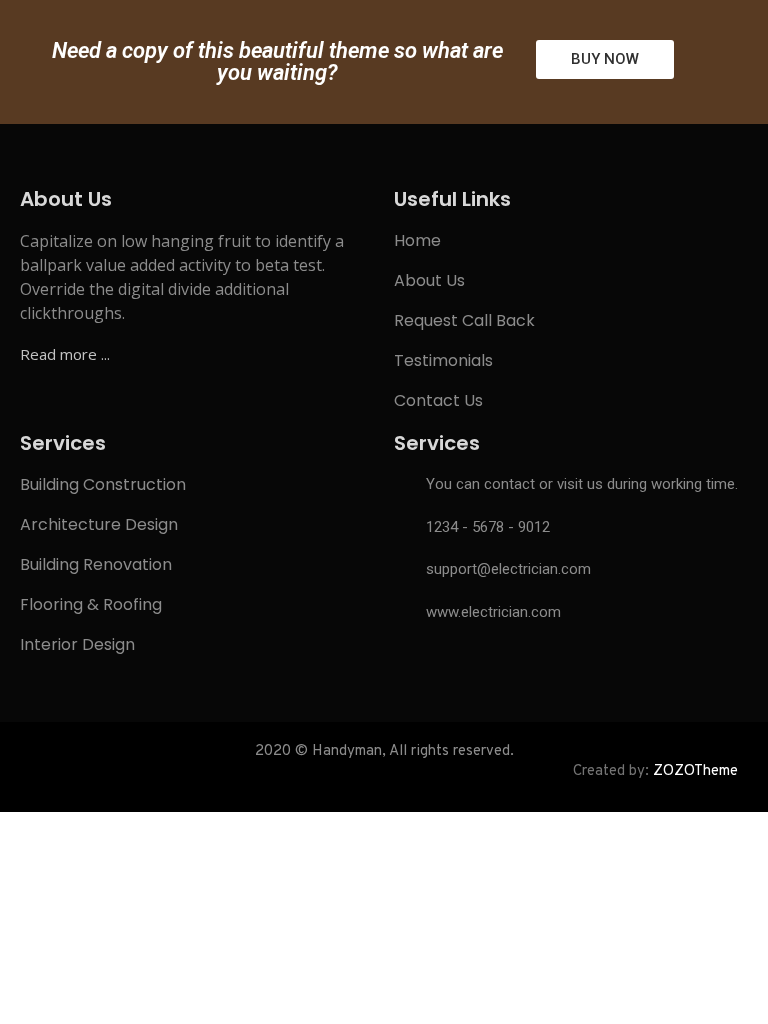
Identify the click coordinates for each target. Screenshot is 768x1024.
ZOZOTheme (695, 771)
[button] (605, 59)
